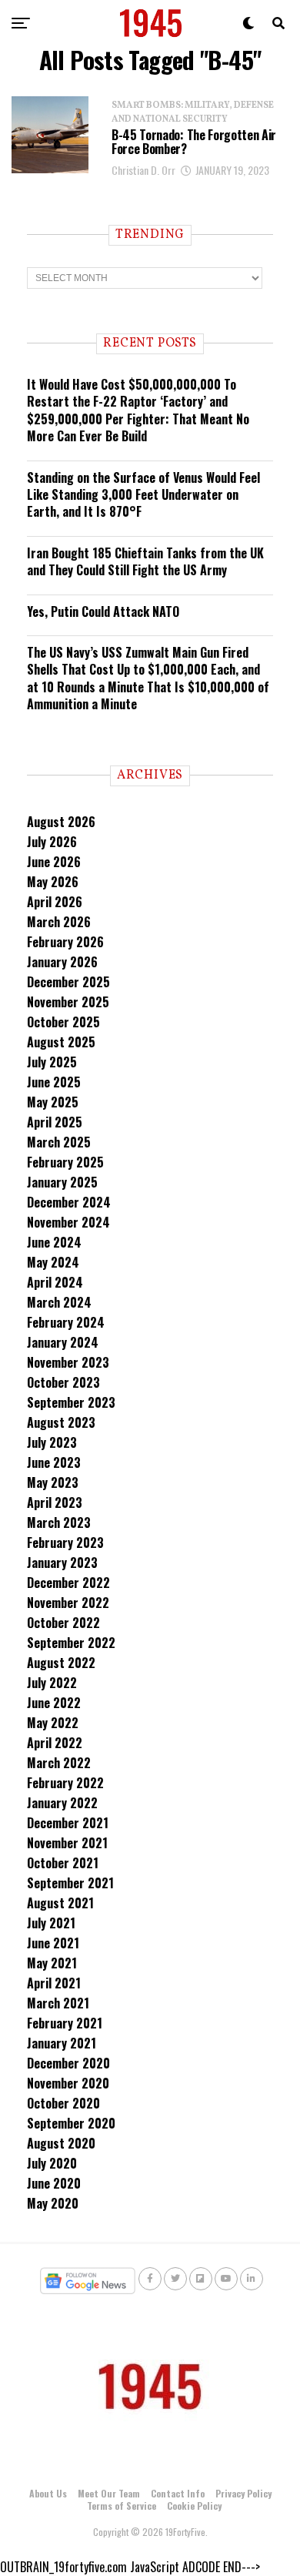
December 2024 (69, 1202)
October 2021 (63, 1863)
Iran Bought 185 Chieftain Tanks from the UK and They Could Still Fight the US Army (145, 561)
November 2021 (67, 1843)
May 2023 (53, 1482)
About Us (48, 2493)
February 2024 (66, 1322)
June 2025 (54, 1082)
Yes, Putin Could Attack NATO (103, 611)
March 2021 (58, 2003)
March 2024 (59, 1302)
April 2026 (55, 902)
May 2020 (53, 2203)
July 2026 (52, 842)
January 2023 (62, 1563)
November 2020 (68, 2083)
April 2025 (55, 1122)
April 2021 (54, 1983)
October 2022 (63, 1623)
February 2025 (65, 1162)
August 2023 (61, 1422)
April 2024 (55, 1282)
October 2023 (63, 1382)
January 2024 (63, 1342)
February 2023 (65, 1543)
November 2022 (68, 1603)
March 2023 (59, 1522)
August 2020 (61, 2143)
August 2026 (61, 822)
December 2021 (68, 1823)
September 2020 (71, 2123)
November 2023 (68, 1362)
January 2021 (62, 2043)
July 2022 (52, 1683)
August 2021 (60, 1903)
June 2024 (54, 1242)
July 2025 (52, 1062)
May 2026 (53, 882)
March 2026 (59, 922)
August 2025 (61, 1042)
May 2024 (53, 1262)
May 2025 (53, 1102)
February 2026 (65, 942)
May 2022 (53, 1723)
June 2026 (54, 862)
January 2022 (62, 1803)
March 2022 (59, 1763)
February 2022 (65, 1783)
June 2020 (54, 2183)
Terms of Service (122, 2506)
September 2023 (71, 1402)
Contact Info (178, 2493)
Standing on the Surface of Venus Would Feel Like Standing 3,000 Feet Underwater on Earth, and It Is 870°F (143, 495)
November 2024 (68, 1222)
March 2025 (59, 1142)
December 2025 (68, 982)
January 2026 (62, 962)
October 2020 (63, 2103)
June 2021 (53, 1943)
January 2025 (62, 1182)
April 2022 (55, 1743)
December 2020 (68, 2063)
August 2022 (61, 1663)
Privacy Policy (243, 2493)
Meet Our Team (109, 2493)
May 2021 (52, 1963)
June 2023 (54, 1462)
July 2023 (52, 1442)
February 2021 (65, 2023)
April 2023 (55, 1502)
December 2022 (68, 1583)
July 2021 (51, 1923)
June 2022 (54, 1703)
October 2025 (63, 1022)
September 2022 (71, 1643)
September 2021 (70, 1883)
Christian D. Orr (143, 170)
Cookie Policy (194, 2506)
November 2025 (68, 1002)
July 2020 (52, 2163)
